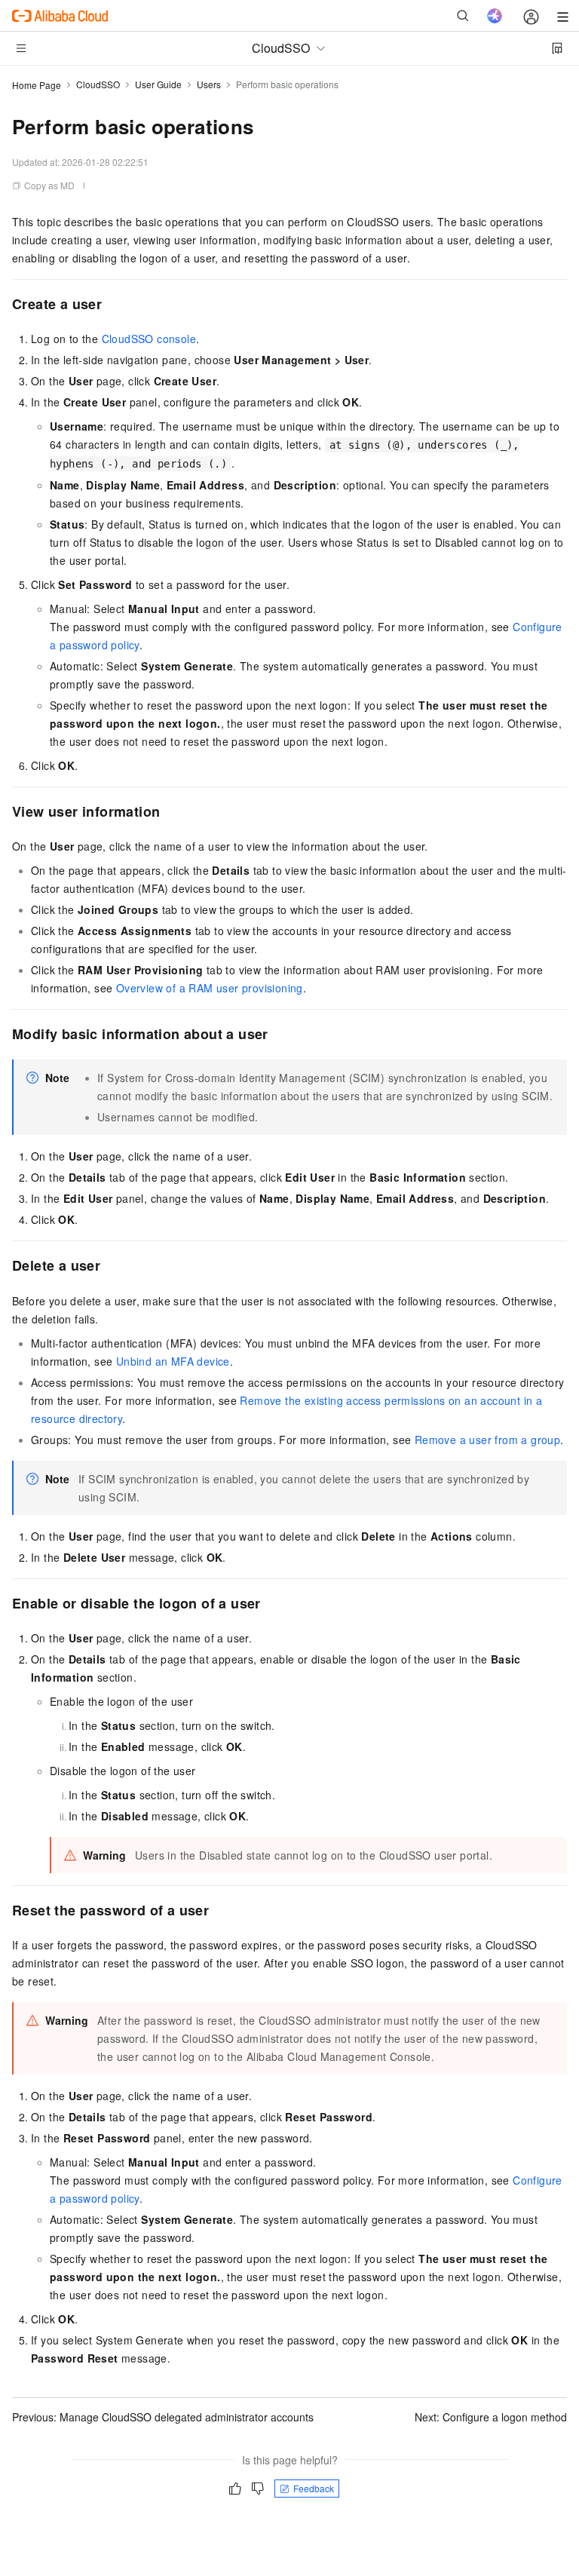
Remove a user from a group (487, 1440)
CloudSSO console (149, 339)
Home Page (37, 85)
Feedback (314, 2488)
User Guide (158, 84)
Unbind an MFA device (173, 1361)
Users (209, 84)
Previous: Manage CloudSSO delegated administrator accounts (163, 2417)
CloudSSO (98, 84)
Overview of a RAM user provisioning (210, 988)
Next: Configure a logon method (491, 2417)
